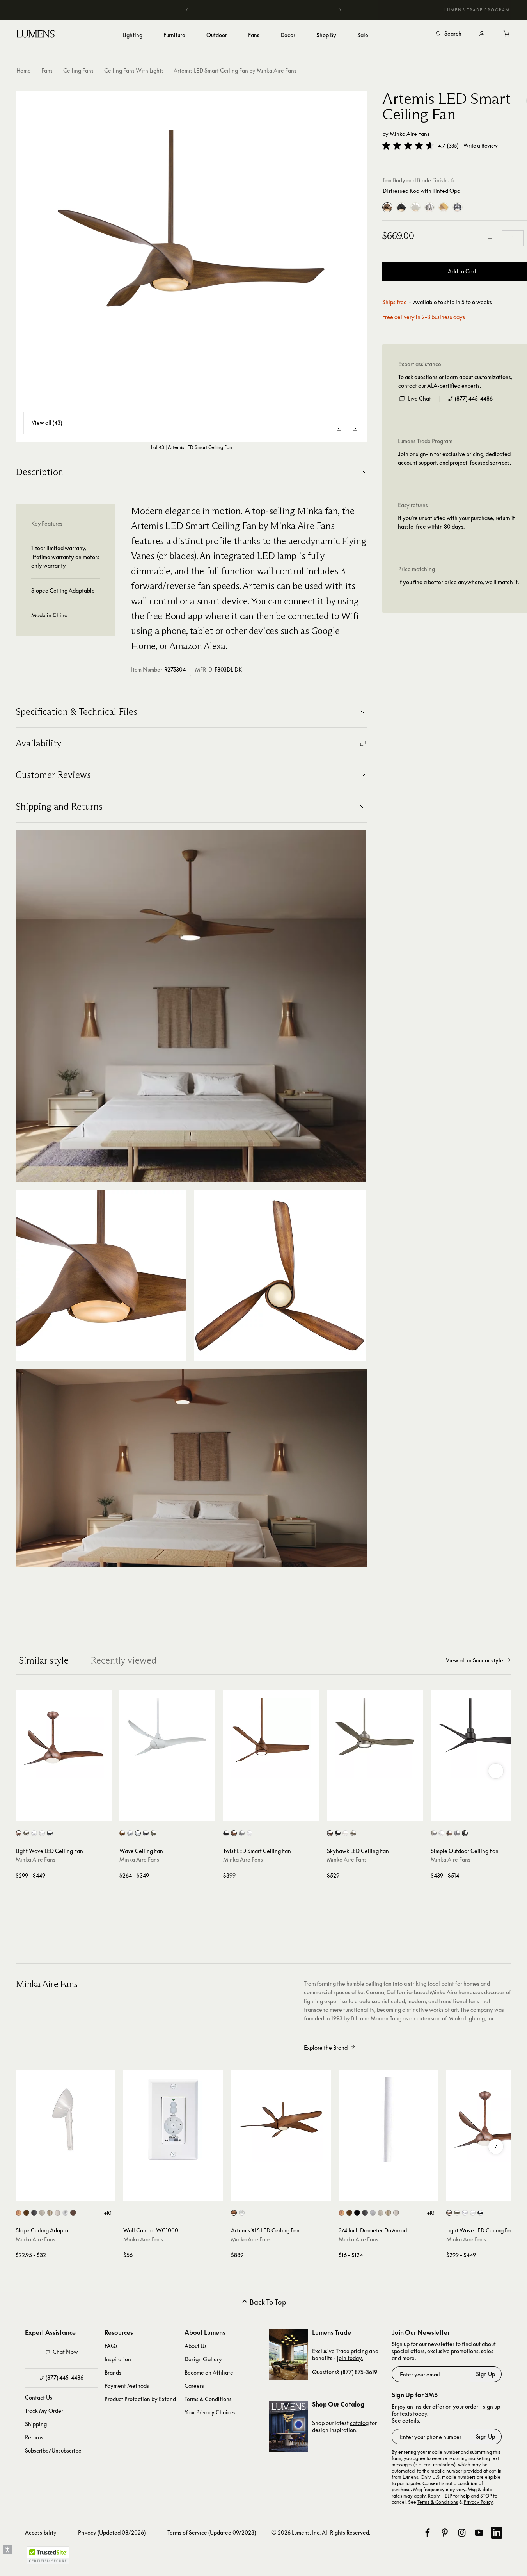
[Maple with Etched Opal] (444, 207)
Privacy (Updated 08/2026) (112, 2532)
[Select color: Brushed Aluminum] (373, 2213)
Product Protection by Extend (140, 2399)
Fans (47, 70)
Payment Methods (127, 2386)
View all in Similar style (475, 1660)
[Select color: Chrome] (65, 2213)
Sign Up (485, 2374)
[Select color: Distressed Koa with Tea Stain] (234, 2213)
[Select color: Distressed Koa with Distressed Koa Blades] (122, 1833)
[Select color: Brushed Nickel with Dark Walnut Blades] (353, 1833)
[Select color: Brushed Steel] (58, 2213)
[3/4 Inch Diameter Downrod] (389, 2120)
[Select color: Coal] (50, 1833)
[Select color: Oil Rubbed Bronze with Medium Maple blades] (449, 1833)
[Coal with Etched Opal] (401, 207)
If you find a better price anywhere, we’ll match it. (459, 582)
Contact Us (39, 2397)
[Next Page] (355, 430)
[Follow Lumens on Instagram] (462, 2533)
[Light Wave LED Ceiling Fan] (64, 1738)
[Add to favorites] (25, 1814)
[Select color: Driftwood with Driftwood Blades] (153, 1833)
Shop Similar (69, 1814)
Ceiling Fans (78, 70)
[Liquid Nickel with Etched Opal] (429, 207)
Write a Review (481, 146)
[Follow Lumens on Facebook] (428, 2533)
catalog (359, 2423)
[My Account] (482, 34)
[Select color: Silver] (34, 1833)
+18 (431, 2213)
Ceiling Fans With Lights (134, 70)
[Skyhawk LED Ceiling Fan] (375, 1738)
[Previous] (187, 10)
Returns (34, 2437)
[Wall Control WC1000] (173, 2120)
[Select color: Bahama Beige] (19, 2213)
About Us (196, 2346)
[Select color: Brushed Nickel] (42, 2213)
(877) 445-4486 (474, 398)
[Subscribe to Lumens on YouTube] (479, 2533)
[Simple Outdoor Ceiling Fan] (479, 1738)
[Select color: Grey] (242, 1833)
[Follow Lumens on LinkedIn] (497, 2533)
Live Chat (420, 398)
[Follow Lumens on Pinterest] (445, 2533)
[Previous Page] (339, 430)
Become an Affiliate (209, 2372)
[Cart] (507, 34)
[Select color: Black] (357, 2213)
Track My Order (44, 2411)
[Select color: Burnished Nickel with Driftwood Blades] (330, 1833)
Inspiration (118, 2359)
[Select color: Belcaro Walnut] (26, 2213)
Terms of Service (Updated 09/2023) (212, 2532)
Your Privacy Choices (210, 2412)
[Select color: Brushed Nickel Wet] (50, 2213)
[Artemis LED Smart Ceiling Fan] (191, 266)
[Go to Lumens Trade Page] (289, 2354)
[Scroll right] (496, 1771)
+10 (108, 2213)
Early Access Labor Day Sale (264, 10)
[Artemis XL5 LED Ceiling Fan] (281, 2120)
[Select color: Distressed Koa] (19, 1833)
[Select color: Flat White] (249, 1833)
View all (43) (47, 423)
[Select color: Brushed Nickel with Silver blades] (434, 1833)
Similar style (44, 1660)
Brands (113, 2372)
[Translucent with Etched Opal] (458, 207)
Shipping (36, 2424)
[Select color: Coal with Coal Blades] (146, 1833)
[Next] (340, 10)
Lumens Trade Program (477, 10)
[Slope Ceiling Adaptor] (66, 2120)
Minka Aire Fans (410, 134)
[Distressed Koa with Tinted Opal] (387, 207)
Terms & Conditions (208, 2399)
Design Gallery (203, 2359)
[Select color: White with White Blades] (138, 1833)
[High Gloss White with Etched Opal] (415, 207)
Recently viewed (123, 1660)
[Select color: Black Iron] (34, 2213)
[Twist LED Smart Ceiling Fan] (271, 1738)
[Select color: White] (42, 1833)
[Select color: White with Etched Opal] (242, 2213)
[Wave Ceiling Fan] (167, 1738)
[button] (408, 146)
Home (24, 70)
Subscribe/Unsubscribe (53, 2450)
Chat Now (65, 2352)
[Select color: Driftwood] (26, 1833)
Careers (194, 2386)
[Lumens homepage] (36, 35)
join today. (350, 2358)
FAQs (111, 2346)
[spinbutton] (513, 238)
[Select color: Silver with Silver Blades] (130, 1833)
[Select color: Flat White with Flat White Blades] (345, 1833)
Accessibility (41, 2532)
